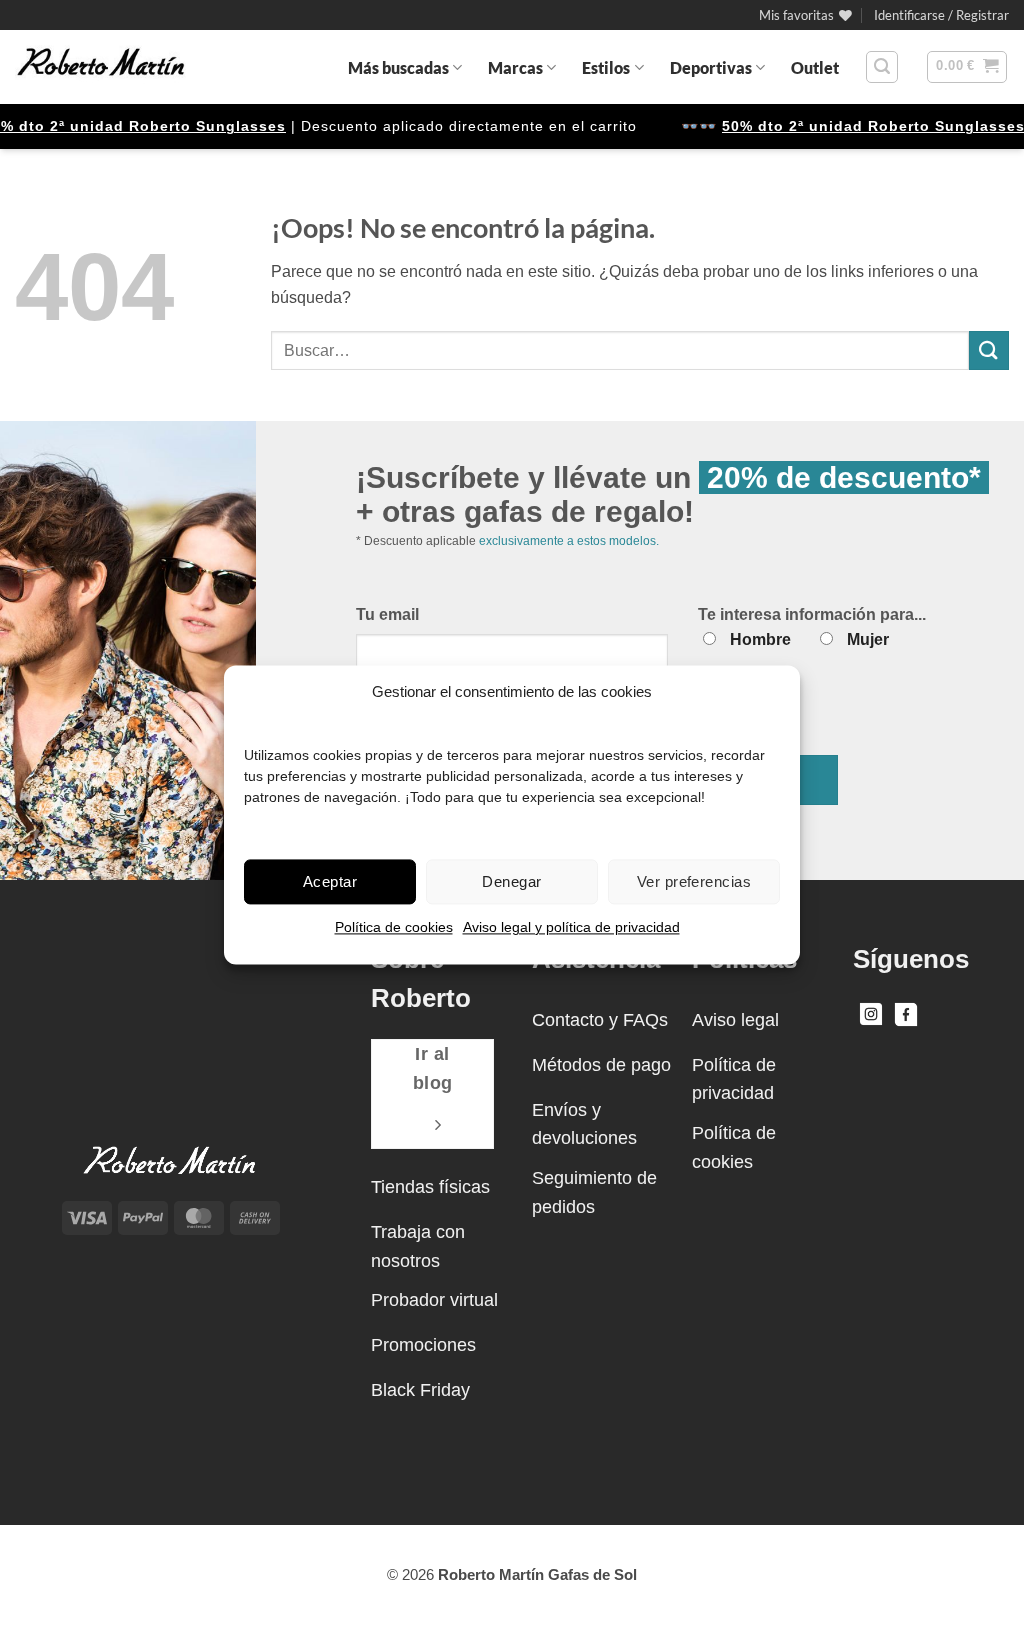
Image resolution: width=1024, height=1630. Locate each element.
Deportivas (711, 67)
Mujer (868, 639)
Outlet (815, 67)
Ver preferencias (694, 881)
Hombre (760, 639)
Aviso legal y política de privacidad (571, 927)
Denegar (511, 881)
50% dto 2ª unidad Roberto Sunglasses (856, 126)
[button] (941, 15)
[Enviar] (989, 350)
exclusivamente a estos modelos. (569, 541)
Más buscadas (398, 67)
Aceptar (330, 881)
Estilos (606, 67)
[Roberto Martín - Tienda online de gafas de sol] (101, 67)
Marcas (515, 67)
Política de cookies (394, 927)
